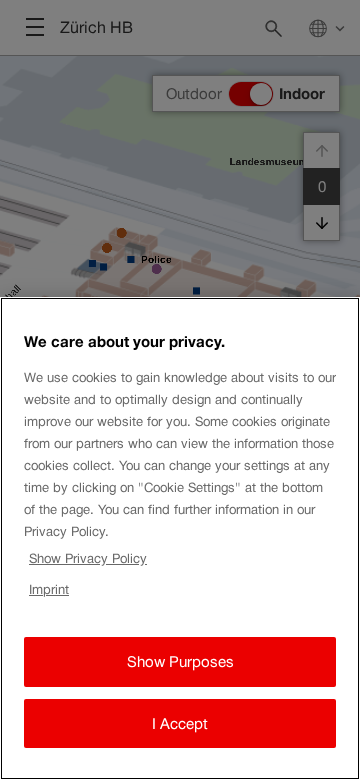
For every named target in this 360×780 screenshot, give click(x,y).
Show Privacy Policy (88, 558)
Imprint (49, 589)
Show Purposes (180, 661)
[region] (180, 538)
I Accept (180, 723)
